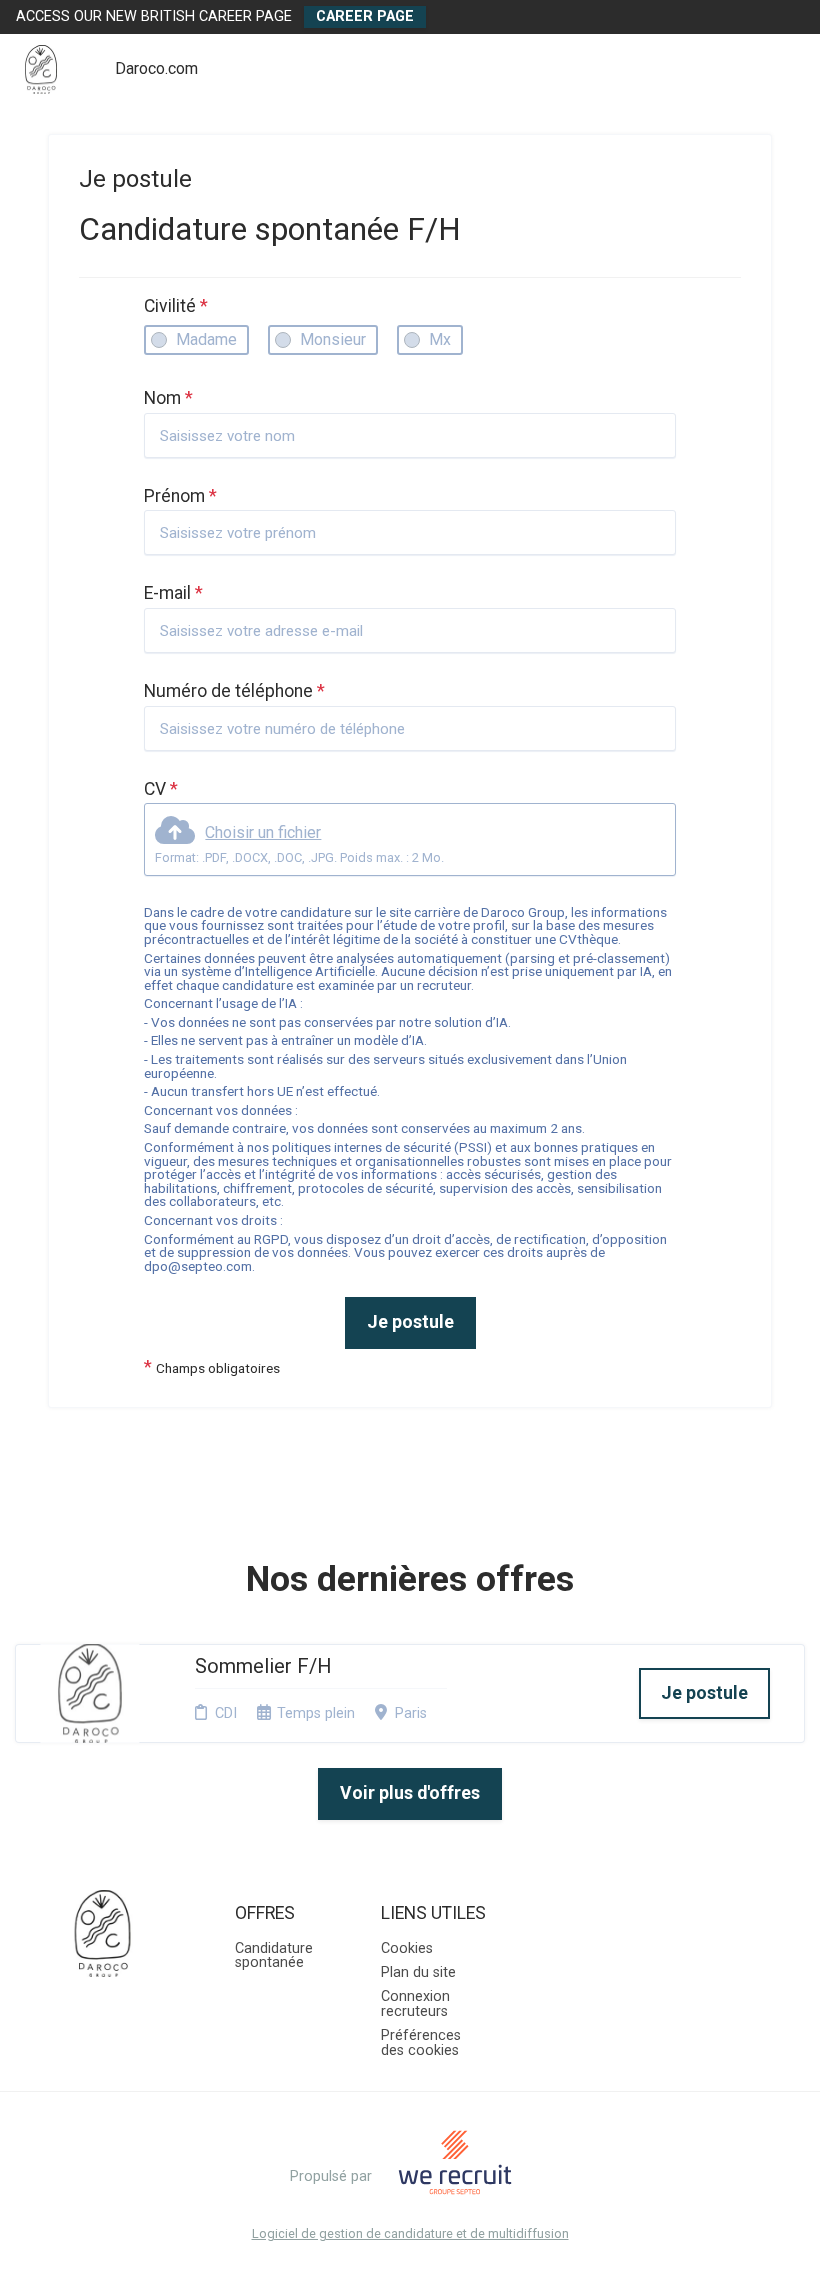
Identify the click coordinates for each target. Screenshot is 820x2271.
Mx (440, 339)
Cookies (407, 1948)
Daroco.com (156, 68)
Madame (206, 339)
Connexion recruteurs (415, 2003)
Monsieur (333, 339)
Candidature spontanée (274, 1955)
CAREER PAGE (365, 16)
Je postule (410, 1322)
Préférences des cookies (421, 2042)
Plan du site (418, 1972)
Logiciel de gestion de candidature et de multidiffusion (410, 2234)
